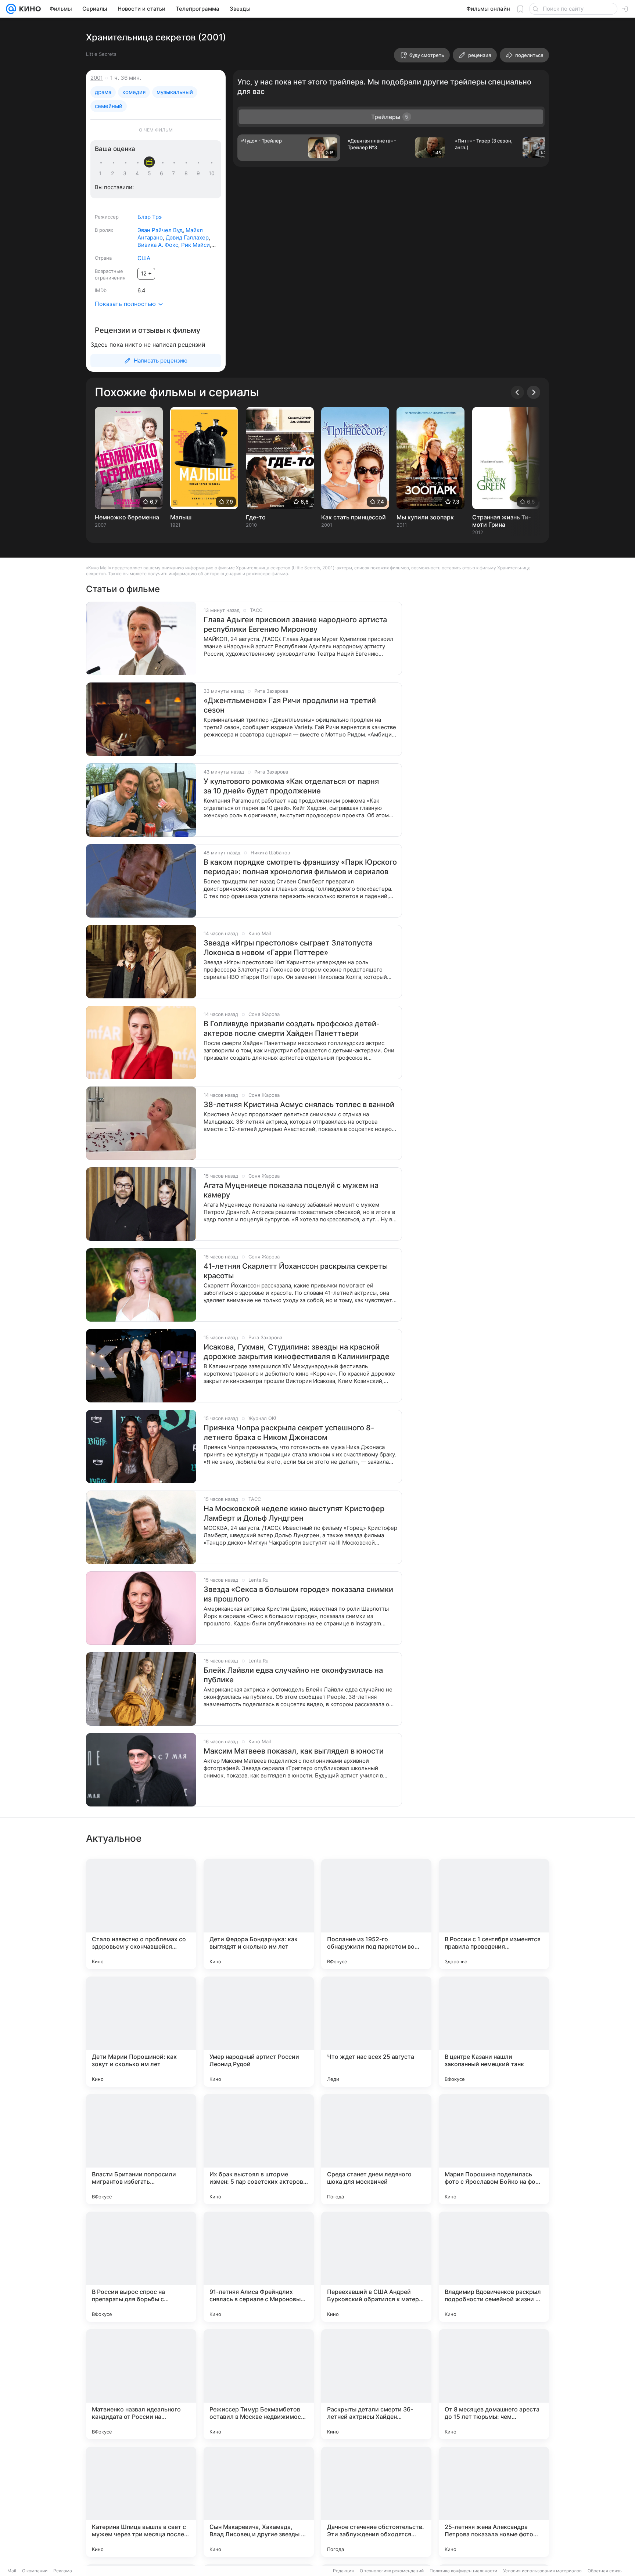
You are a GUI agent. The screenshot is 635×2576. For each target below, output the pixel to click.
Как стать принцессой (354, 517)
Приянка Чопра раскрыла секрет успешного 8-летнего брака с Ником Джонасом (289, 1433)
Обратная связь (605, 2571)
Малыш (181, 517)
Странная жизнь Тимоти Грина (501, 521)
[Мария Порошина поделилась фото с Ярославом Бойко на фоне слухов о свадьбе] (494, 2149)
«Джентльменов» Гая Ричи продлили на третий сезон (290, 705)
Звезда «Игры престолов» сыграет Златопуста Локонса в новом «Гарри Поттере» (288, 948)
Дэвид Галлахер (187, 237)
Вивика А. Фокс (158, 245)
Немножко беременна (127, 517)
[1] (102, 173)
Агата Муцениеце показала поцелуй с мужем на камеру (291, 1190)
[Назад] (517, 392)
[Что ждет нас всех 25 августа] (376, 2032)
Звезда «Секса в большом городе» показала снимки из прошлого (298, 1594)
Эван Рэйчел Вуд (160, 230)
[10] (212, 173)
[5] (151, 173)
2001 (97, 78)
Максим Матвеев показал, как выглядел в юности (294, 1751)
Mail (12, 2571)
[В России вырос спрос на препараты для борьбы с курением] (141, 2267)
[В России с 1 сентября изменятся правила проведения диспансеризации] (494, 1914)
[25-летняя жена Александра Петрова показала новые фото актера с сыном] (494, 2502)
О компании (35, 2571)
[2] (114, 173)
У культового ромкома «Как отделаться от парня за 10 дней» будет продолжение (291, 786)
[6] (163, 173)
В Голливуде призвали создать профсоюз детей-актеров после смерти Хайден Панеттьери (292, 1028)
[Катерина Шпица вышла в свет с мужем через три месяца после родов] (141, 2502)
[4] (139, 173)
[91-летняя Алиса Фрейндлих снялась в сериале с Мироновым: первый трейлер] (259, 2267)
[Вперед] (534, 392)
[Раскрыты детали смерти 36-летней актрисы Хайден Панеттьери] (376, 2384)
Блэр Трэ (150, 217)
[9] (200, 173)
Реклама (63, 2571)
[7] (175, 173)
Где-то (256, 517)
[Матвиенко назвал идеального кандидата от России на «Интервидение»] (141, 2384)
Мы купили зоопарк (425, 517)
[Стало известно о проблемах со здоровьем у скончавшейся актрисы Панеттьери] (141, 1914)
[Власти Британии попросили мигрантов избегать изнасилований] (141, 2149)
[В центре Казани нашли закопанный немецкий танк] (494, 2032)
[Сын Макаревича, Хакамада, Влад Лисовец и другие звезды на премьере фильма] (259, 2502)
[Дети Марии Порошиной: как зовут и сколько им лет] (141, 2032)
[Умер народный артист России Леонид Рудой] (259, 2032)
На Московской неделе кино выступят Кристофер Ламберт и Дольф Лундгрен (294, 1513)
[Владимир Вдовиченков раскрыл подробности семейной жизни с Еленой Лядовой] (494, 2267)
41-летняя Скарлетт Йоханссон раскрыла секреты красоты (296, 1271)
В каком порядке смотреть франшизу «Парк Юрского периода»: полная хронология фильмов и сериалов (300, 867)
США (144, 258)
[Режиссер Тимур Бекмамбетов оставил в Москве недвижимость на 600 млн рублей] (259, 2384)
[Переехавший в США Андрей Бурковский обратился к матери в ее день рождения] (376, 2267)
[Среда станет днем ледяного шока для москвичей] (376, 2149)
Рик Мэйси (195, 245)
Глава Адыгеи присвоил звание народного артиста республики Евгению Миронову (295, 624)
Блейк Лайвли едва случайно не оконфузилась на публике (293, 1675)
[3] (126, 173)
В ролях (104, 230)
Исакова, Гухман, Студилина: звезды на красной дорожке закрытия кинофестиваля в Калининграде (297, 1352)
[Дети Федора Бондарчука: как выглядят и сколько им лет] (259, 1914)
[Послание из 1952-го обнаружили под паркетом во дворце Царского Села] (376, 1914)
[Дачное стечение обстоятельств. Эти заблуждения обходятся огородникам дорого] (376, 2502)
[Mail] (11, 9)
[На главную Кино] (28, 9)
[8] (187, 173)
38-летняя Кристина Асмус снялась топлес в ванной (299, 1105)
